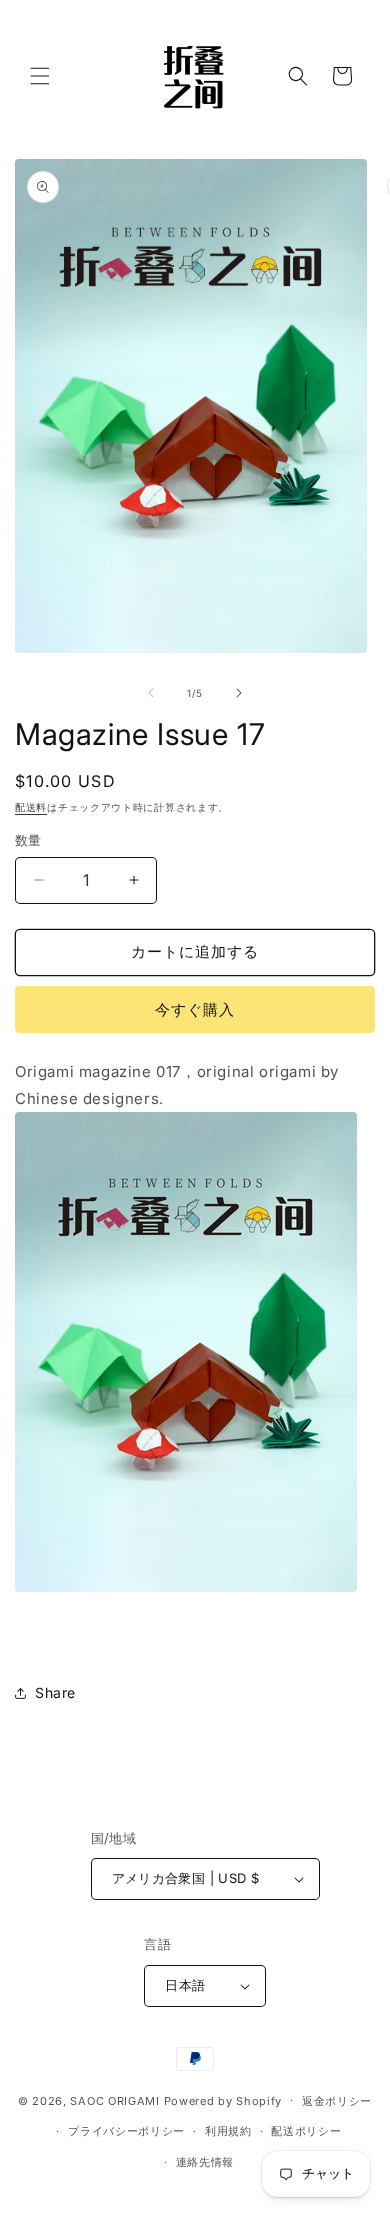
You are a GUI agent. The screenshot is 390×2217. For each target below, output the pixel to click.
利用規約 (228, 2131)
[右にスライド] (239, 693)
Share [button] (55, 1692)
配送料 (31, 807)
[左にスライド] (151, 693)
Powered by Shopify (223, 2100)
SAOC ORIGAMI (114, 2100)
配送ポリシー (306, 2131)
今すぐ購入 (195, 1009)
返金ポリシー (337, 2101)
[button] (40, 76)
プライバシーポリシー (126, 2131)
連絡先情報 (205, 2162)
